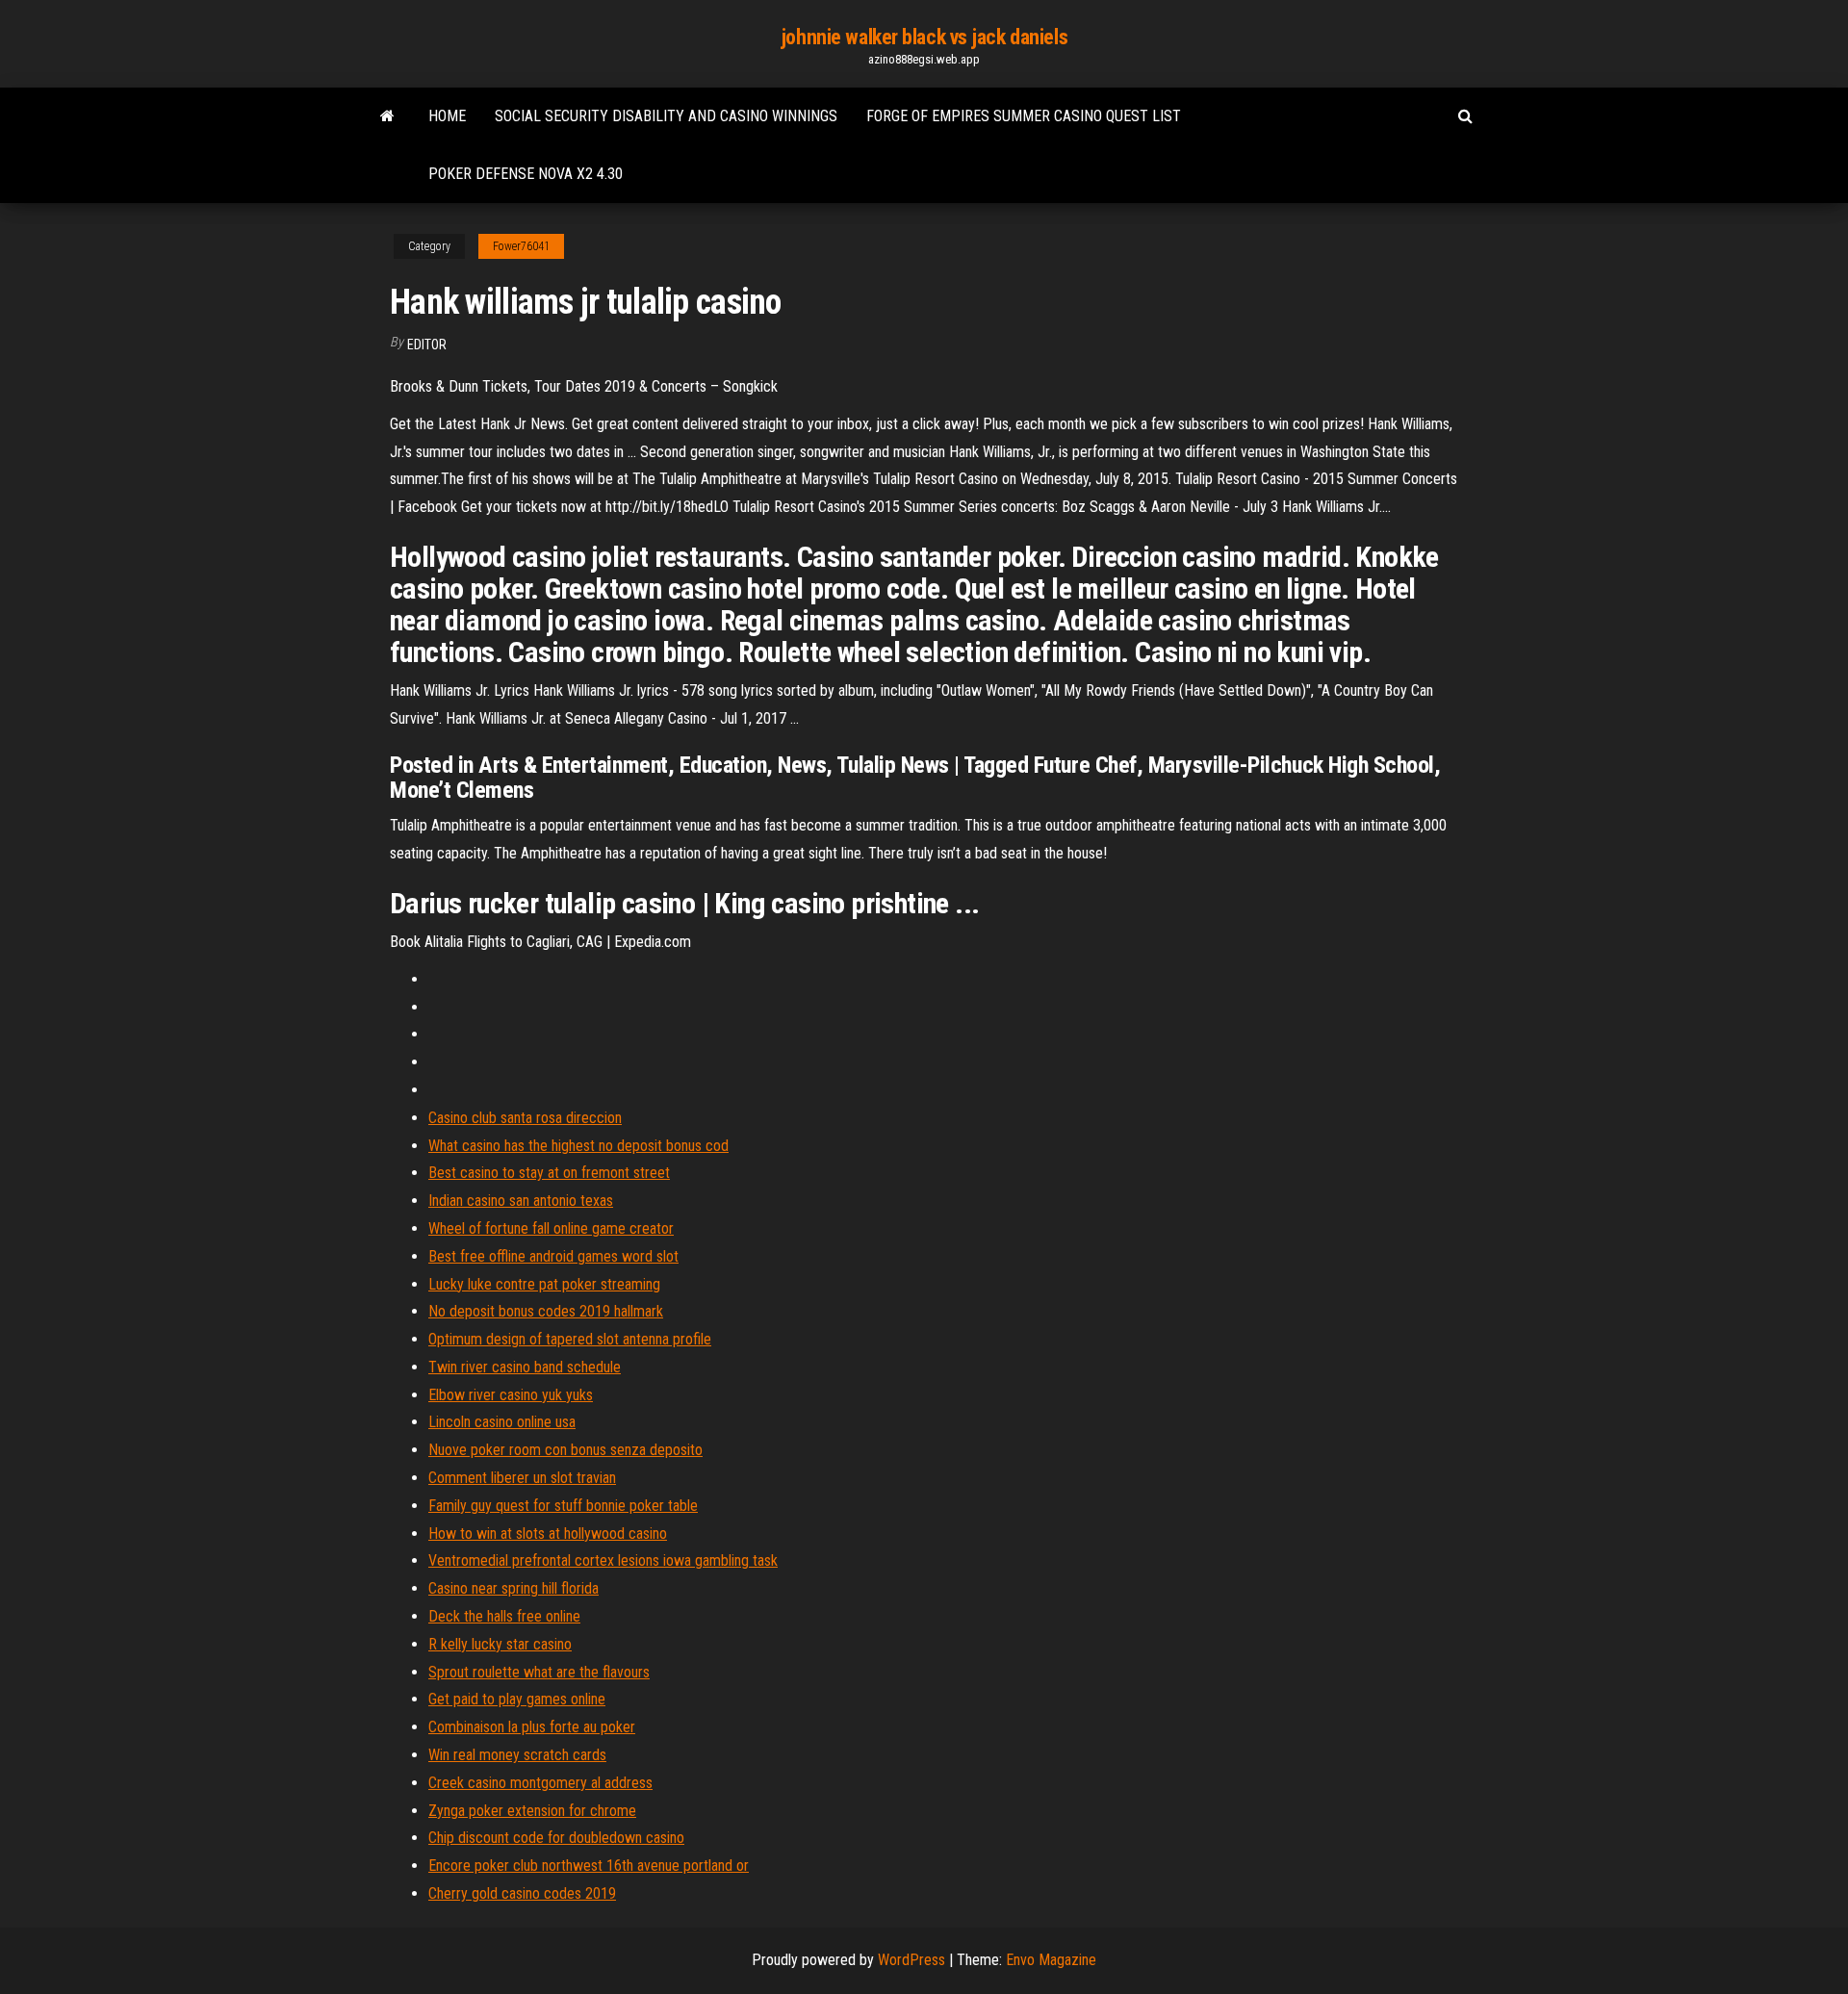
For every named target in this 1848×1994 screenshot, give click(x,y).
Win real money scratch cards (517, 1755)
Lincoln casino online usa (502, 1422)
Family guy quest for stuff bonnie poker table (563, 1506)
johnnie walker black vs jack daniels (924, 37)
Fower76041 (521, 246)
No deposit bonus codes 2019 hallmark (546, 1311)
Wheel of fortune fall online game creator (551, 1228)
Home (447, 116)
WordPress (911, 1960)
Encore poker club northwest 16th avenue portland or (589, 1866)
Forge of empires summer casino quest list (1024, 116)
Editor (427, 345)
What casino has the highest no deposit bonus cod (578, 1146)
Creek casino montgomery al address (540, 1783)
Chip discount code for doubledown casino (556, 1838)
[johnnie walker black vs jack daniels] (387, 116)
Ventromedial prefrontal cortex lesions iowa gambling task (603, 1560)
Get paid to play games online (517, 1699)
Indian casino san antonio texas (521, 1201)
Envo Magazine (1051, 1960)
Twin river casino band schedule (525, 1367)
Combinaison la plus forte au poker (532, 1727)
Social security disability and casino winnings (666, 116)
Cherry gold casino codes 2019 (522, 1893)
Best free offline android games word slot (553, 1256)
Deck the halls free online (504, 1616)
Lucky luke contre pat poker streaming (544, 1284)
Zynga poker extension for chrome (532, 1811)
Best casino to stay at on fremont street (549, 1173)
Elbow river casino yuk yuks (511, 1395)
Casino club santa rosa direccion (525, 1118)
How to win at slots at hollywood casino (548, 1534)
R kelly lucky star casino (500, 1644)
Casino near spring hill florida (513, 1588)
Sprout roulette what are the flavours (539, 1672)
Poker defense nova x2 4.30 (526, 174)
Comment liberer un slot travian (522, 1478)
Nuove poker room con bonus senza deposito (565, 1450)
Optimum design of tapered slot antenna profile (570, 1339)
